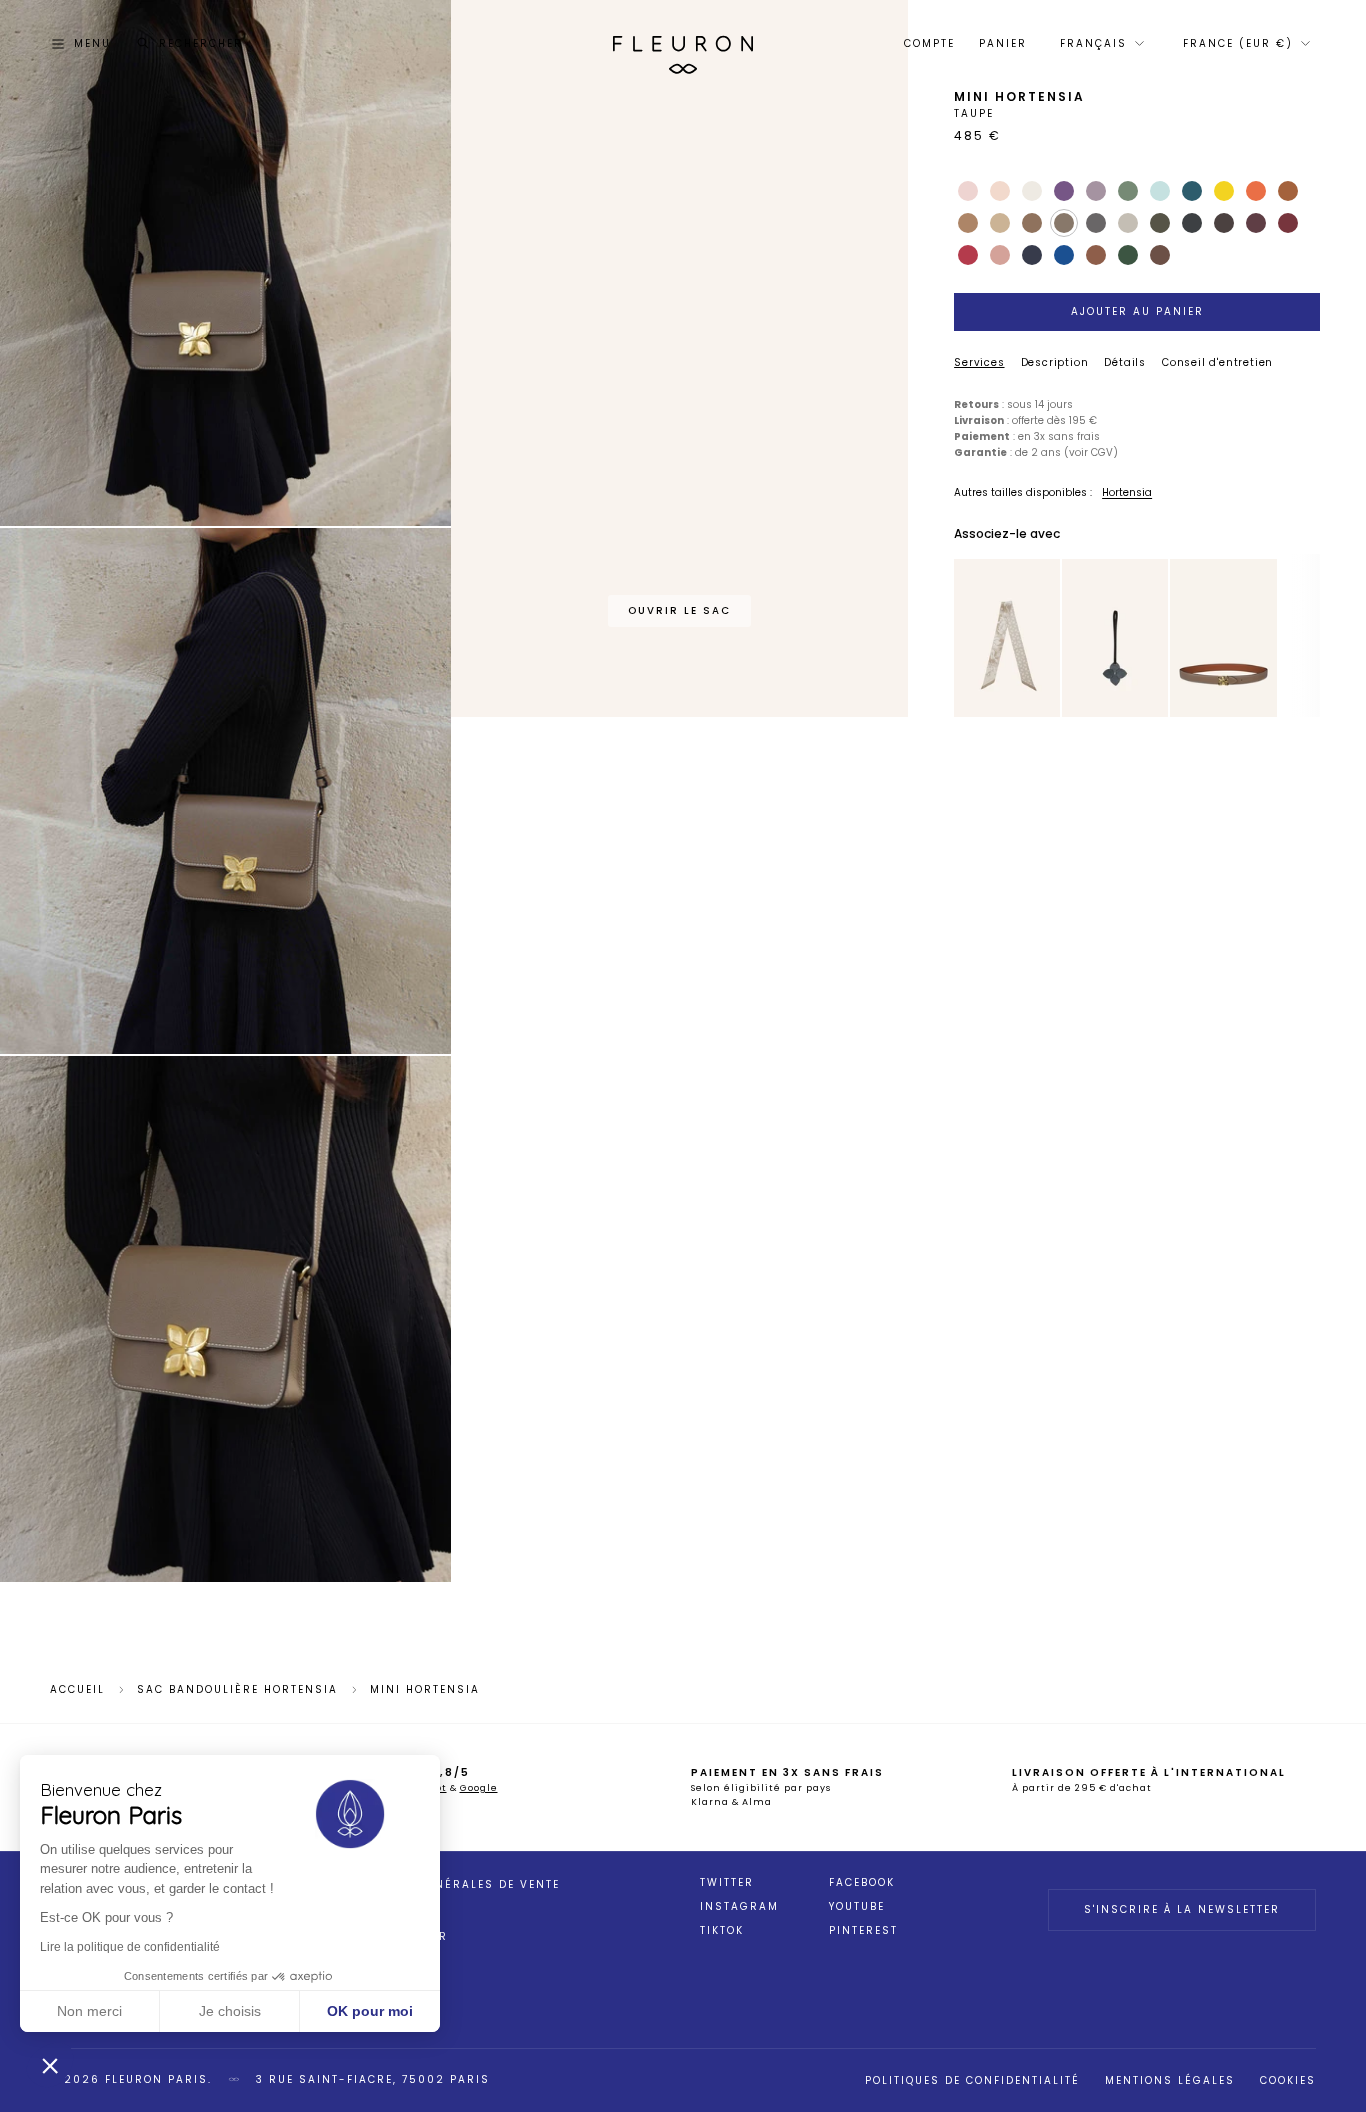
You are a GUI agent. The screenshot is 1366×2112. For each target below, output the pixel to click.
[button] (50, 2065)
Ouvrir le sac (679, 610)
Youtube (857, 1907)
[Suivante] (1047, 638)
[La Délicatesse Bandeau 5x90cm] (1007, 638)
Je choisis (230, 2011)
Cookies (1288, 2080)
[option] (1007, 639)
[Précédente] (967, 638)
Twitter (727, 1883)
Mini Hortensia (425, 1690)
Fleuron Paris (156, 2079)
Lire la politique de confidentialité (130, 1947)
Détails (1125, 362)
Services (979, 362)
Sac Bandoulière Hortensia (237, 1690)
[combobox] (1100, 44)
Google (479, 1788)
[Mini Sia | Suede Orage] (1115, 638)
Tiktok (722, 1931)
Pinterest (863, 1931)
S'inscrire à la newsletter (1182, 1909)
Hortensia (1127, 492)
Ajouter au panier (1137, 311)
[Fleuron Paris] (683, 44)
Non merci (89, 2011)
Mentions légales (1170, 2080)
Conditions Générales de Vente (445, 1884)
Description (1055, 362)
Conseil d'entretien (1217, 362)
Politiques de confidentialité (972, 2080)
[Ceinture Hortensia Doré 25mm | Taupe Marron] (1223, 638)
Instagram (739, 1907)
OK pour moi (370, 2011)
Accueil (77, 1690)
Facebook (862, 1883)
